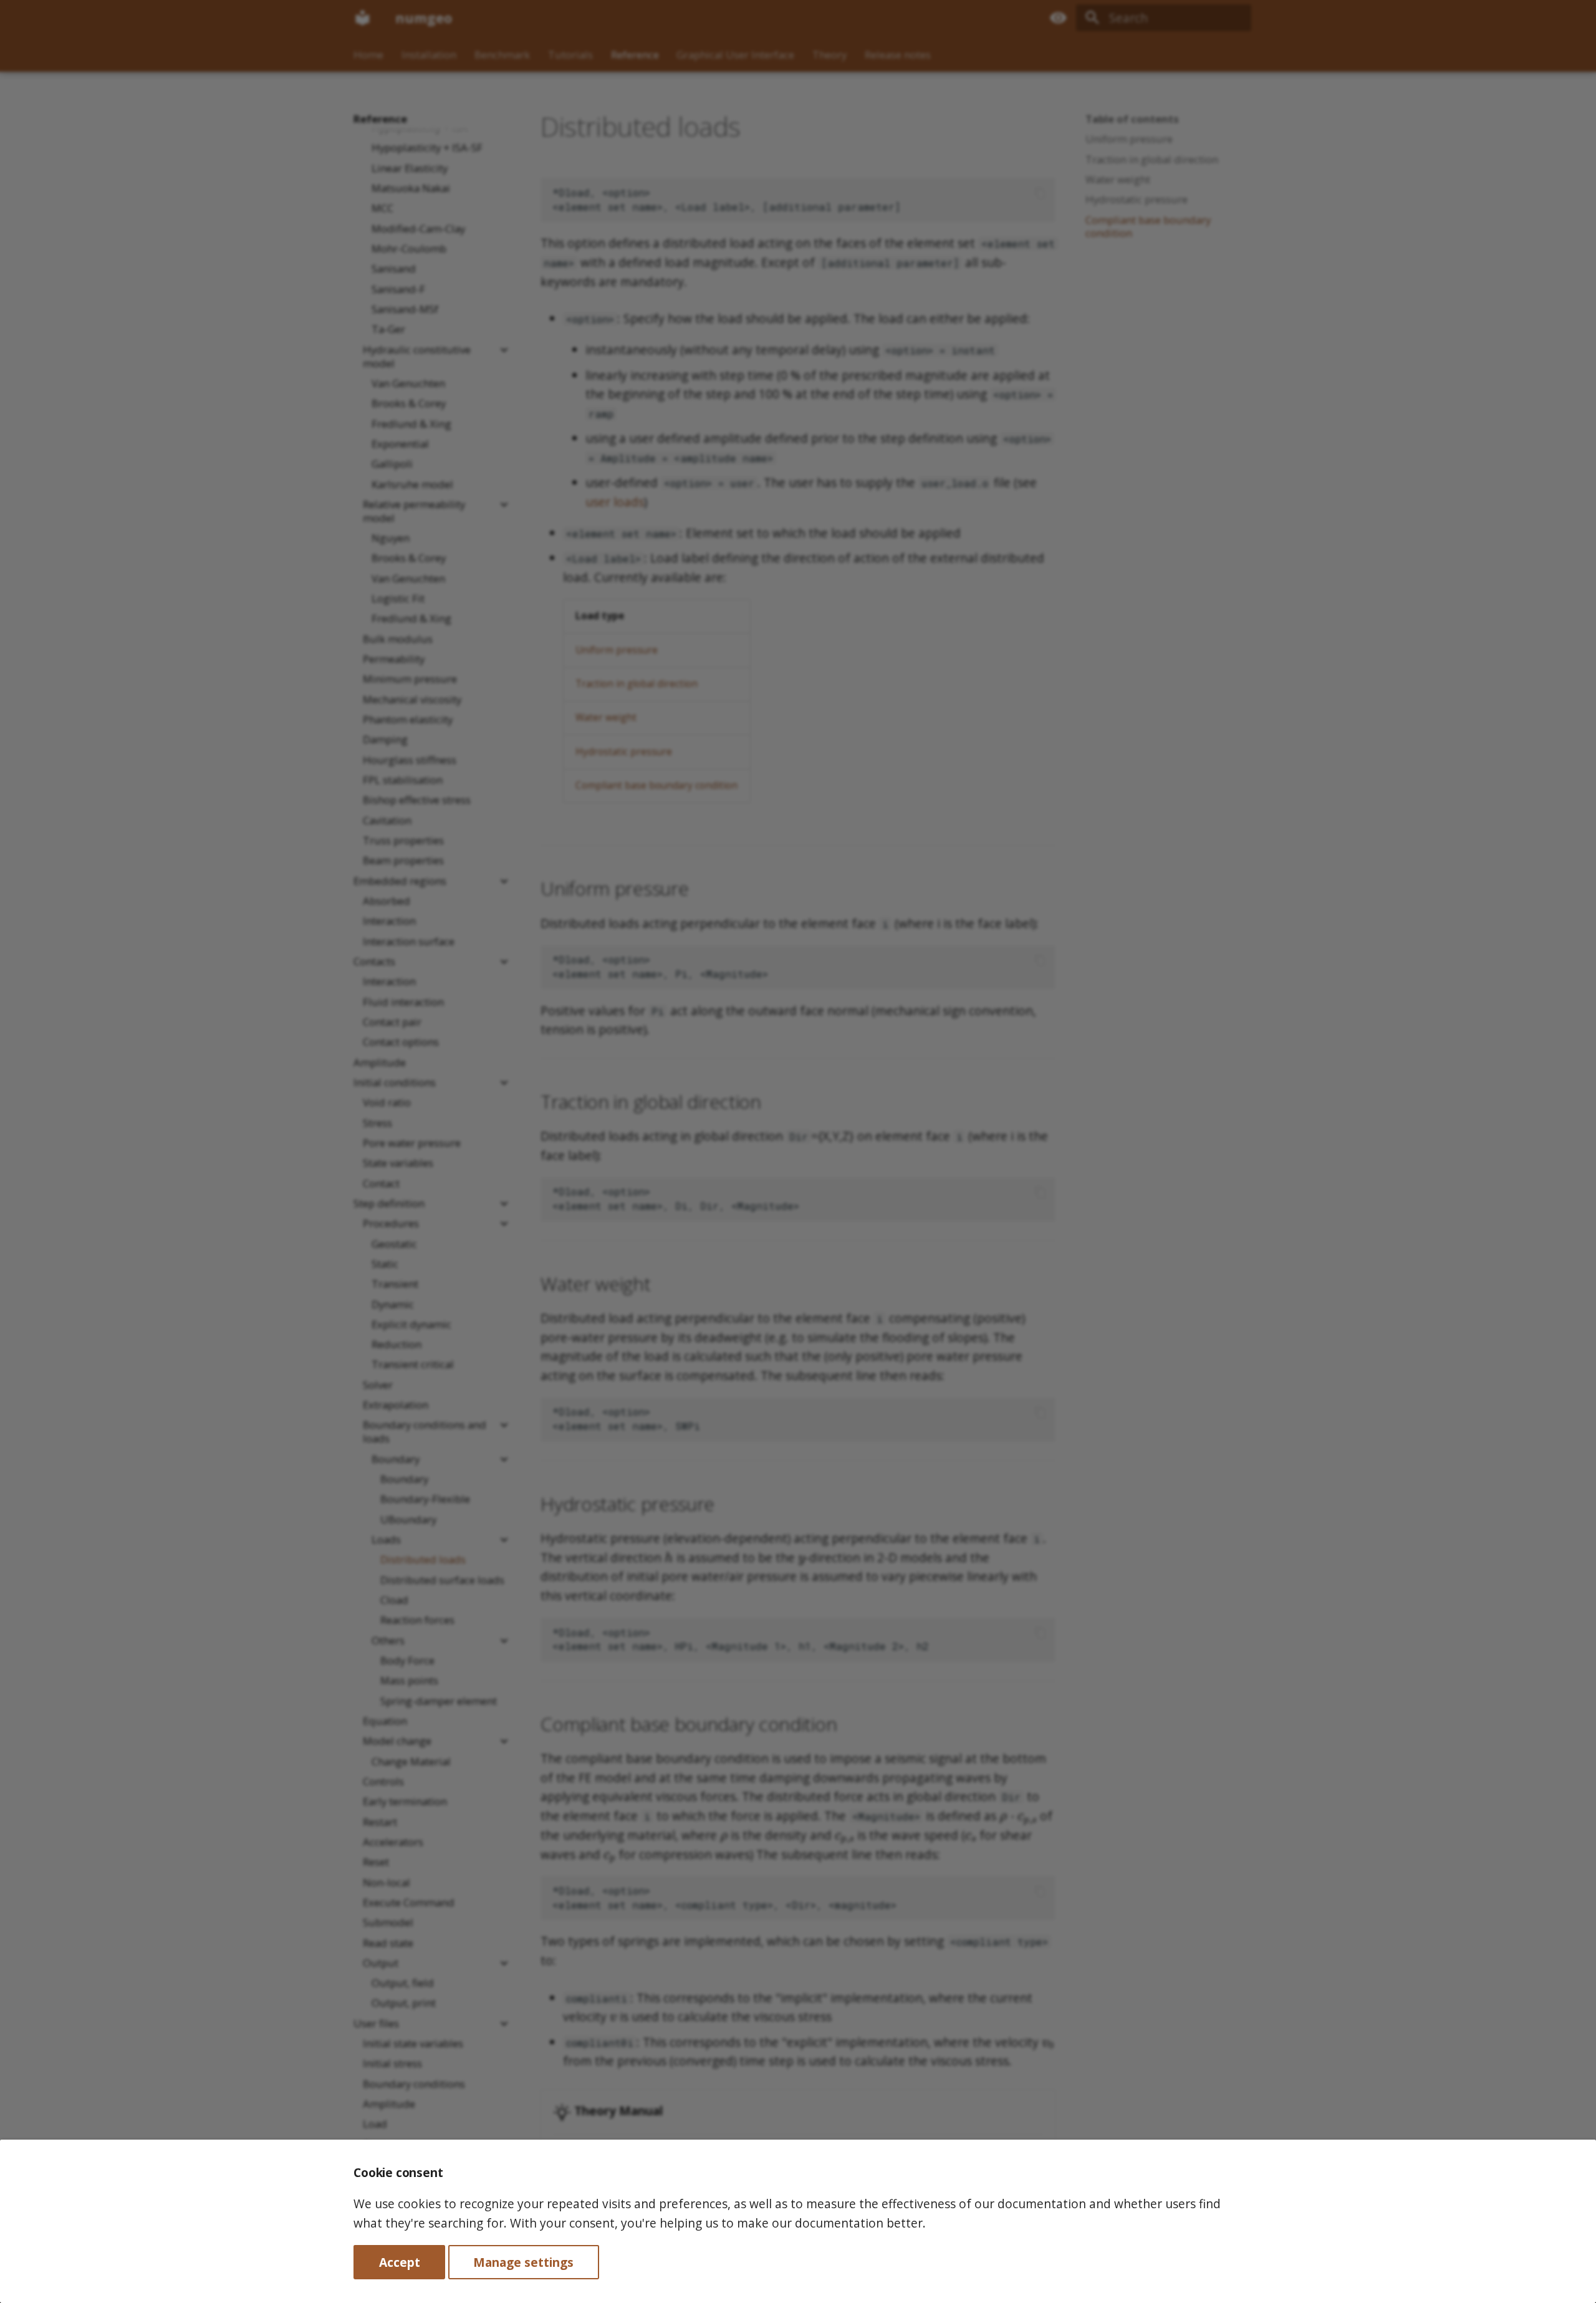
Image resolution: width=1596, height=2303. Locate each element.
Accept (400, 2262)
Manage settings (523, 2262)
